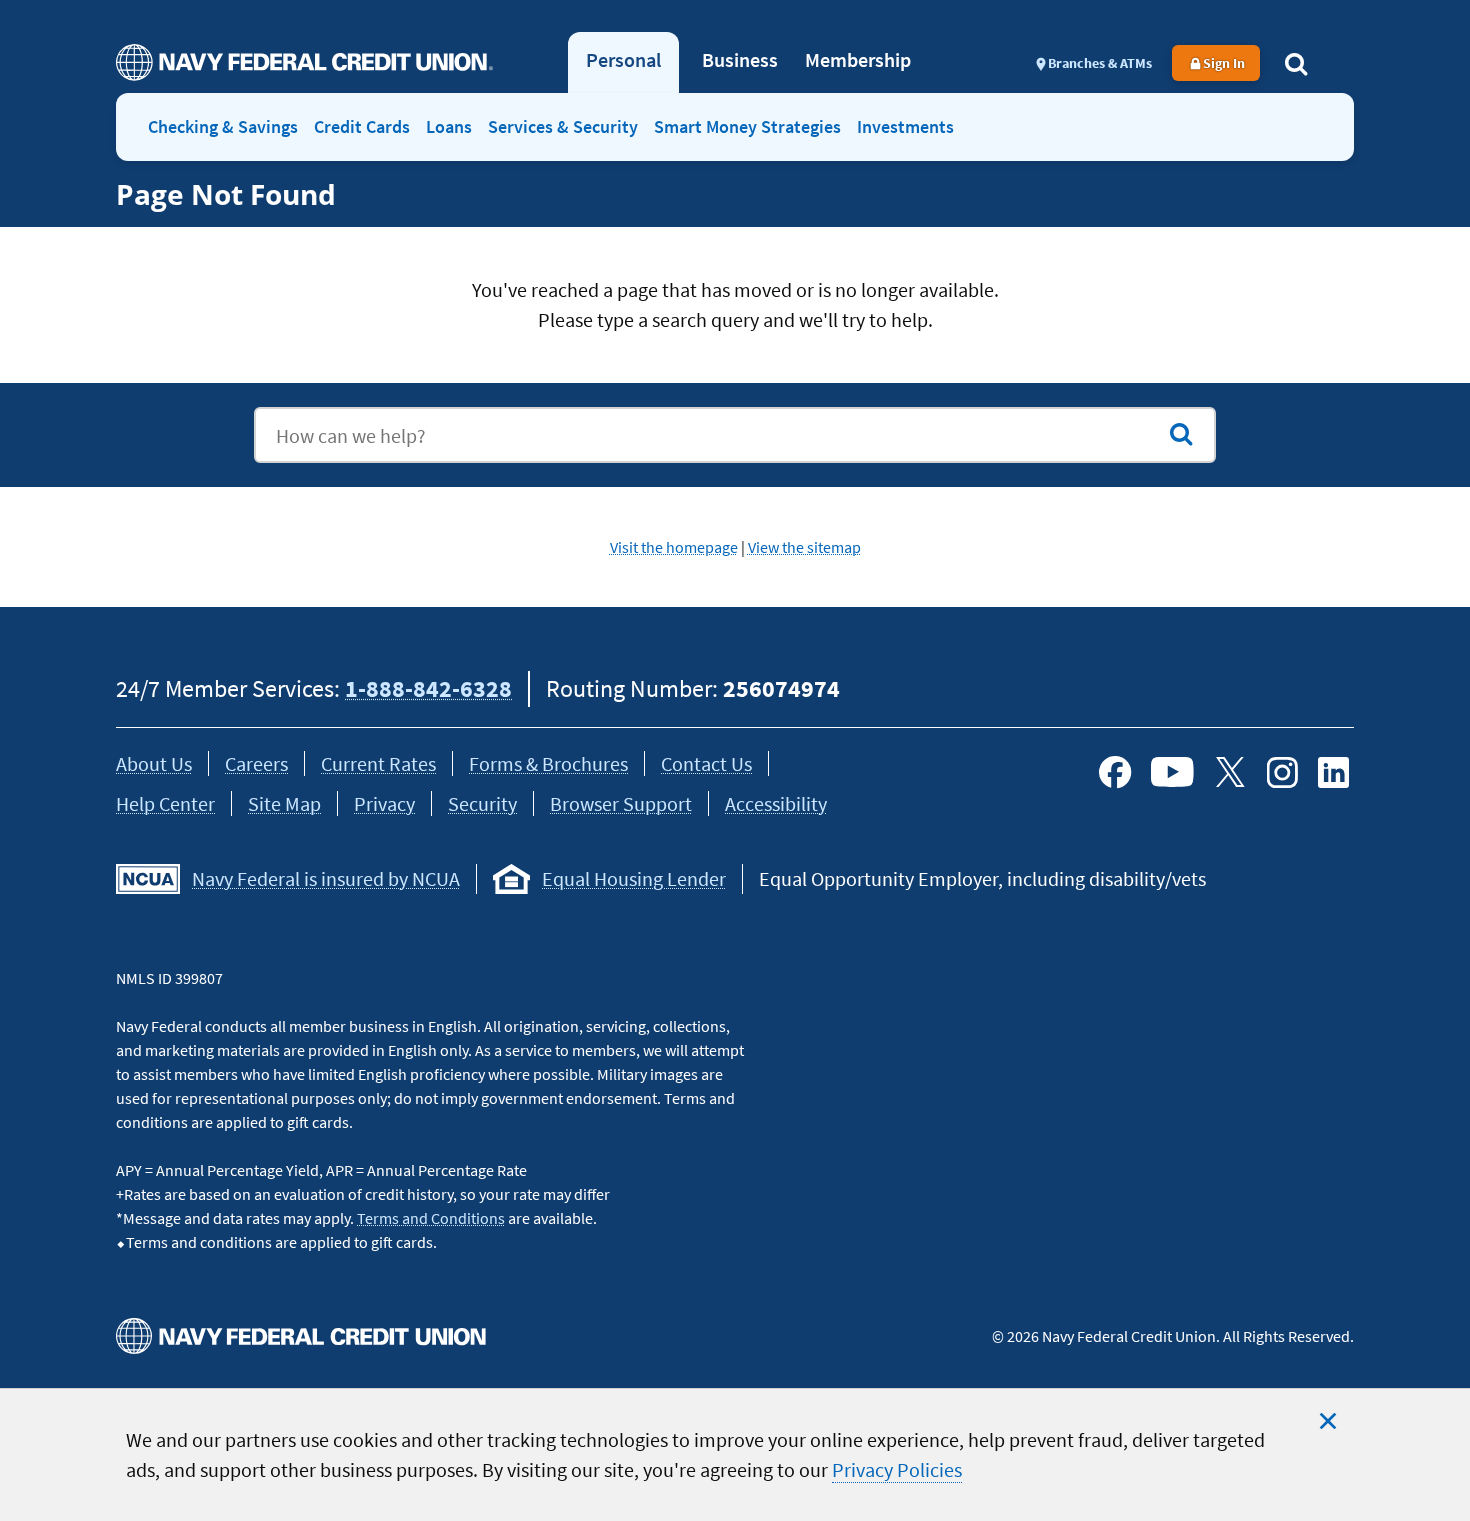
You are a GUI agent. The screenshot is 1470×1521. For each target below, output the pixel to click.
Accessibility (776, 803)
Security (482, 803)
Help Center (165, 803)
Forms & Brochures (548, 763)
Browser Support (621, 803)
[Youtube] (1172, 772)
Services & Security (563, 126)
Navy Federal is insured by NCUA (326, 878)
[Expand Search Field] (1296, 63)
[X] (1230, 772)
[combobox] (735, 435)
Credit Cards (362, 126)
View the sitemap (804, 547)
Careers (256, 763)
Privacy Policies (897, 1469)
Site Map (284, 803)
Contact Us (706, 763)
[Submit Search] (1181, 434)
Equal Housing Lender (634, 878)
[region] (735, 1454)
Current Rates (378, 763)
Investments (905, 126)
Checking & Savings (223, 126)
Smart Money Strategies (747, 126)
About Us (154, 763)
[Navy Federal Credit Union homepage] (304, 62)
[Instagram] (1282, 772)
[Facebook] (1115, 772)
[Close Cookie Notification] (1328, 1421)
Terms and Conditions (431, 1218)
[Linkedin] (1334, 772)
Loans (449, 126)
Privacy (384, 803)
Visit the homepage (674, 547)
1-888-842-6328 (428, 688)
